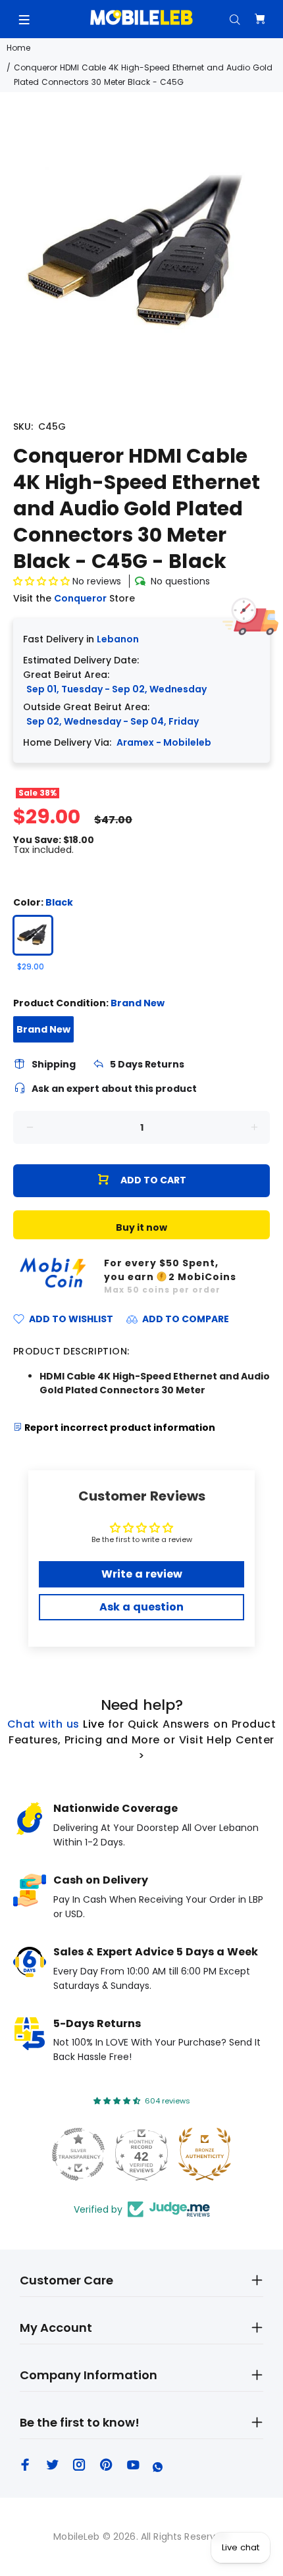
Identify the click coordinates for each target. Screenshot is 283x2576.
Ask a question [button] (141, 1607)
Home (18, 48)
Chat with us (43, 1724)
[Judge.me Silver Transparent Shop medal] (78, 2154)
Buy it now (141, 1227)
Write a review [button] (142, 1574)
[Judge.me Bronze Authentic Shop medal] (205, 2154)
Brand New (43, 1029)
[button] (43, 581)
